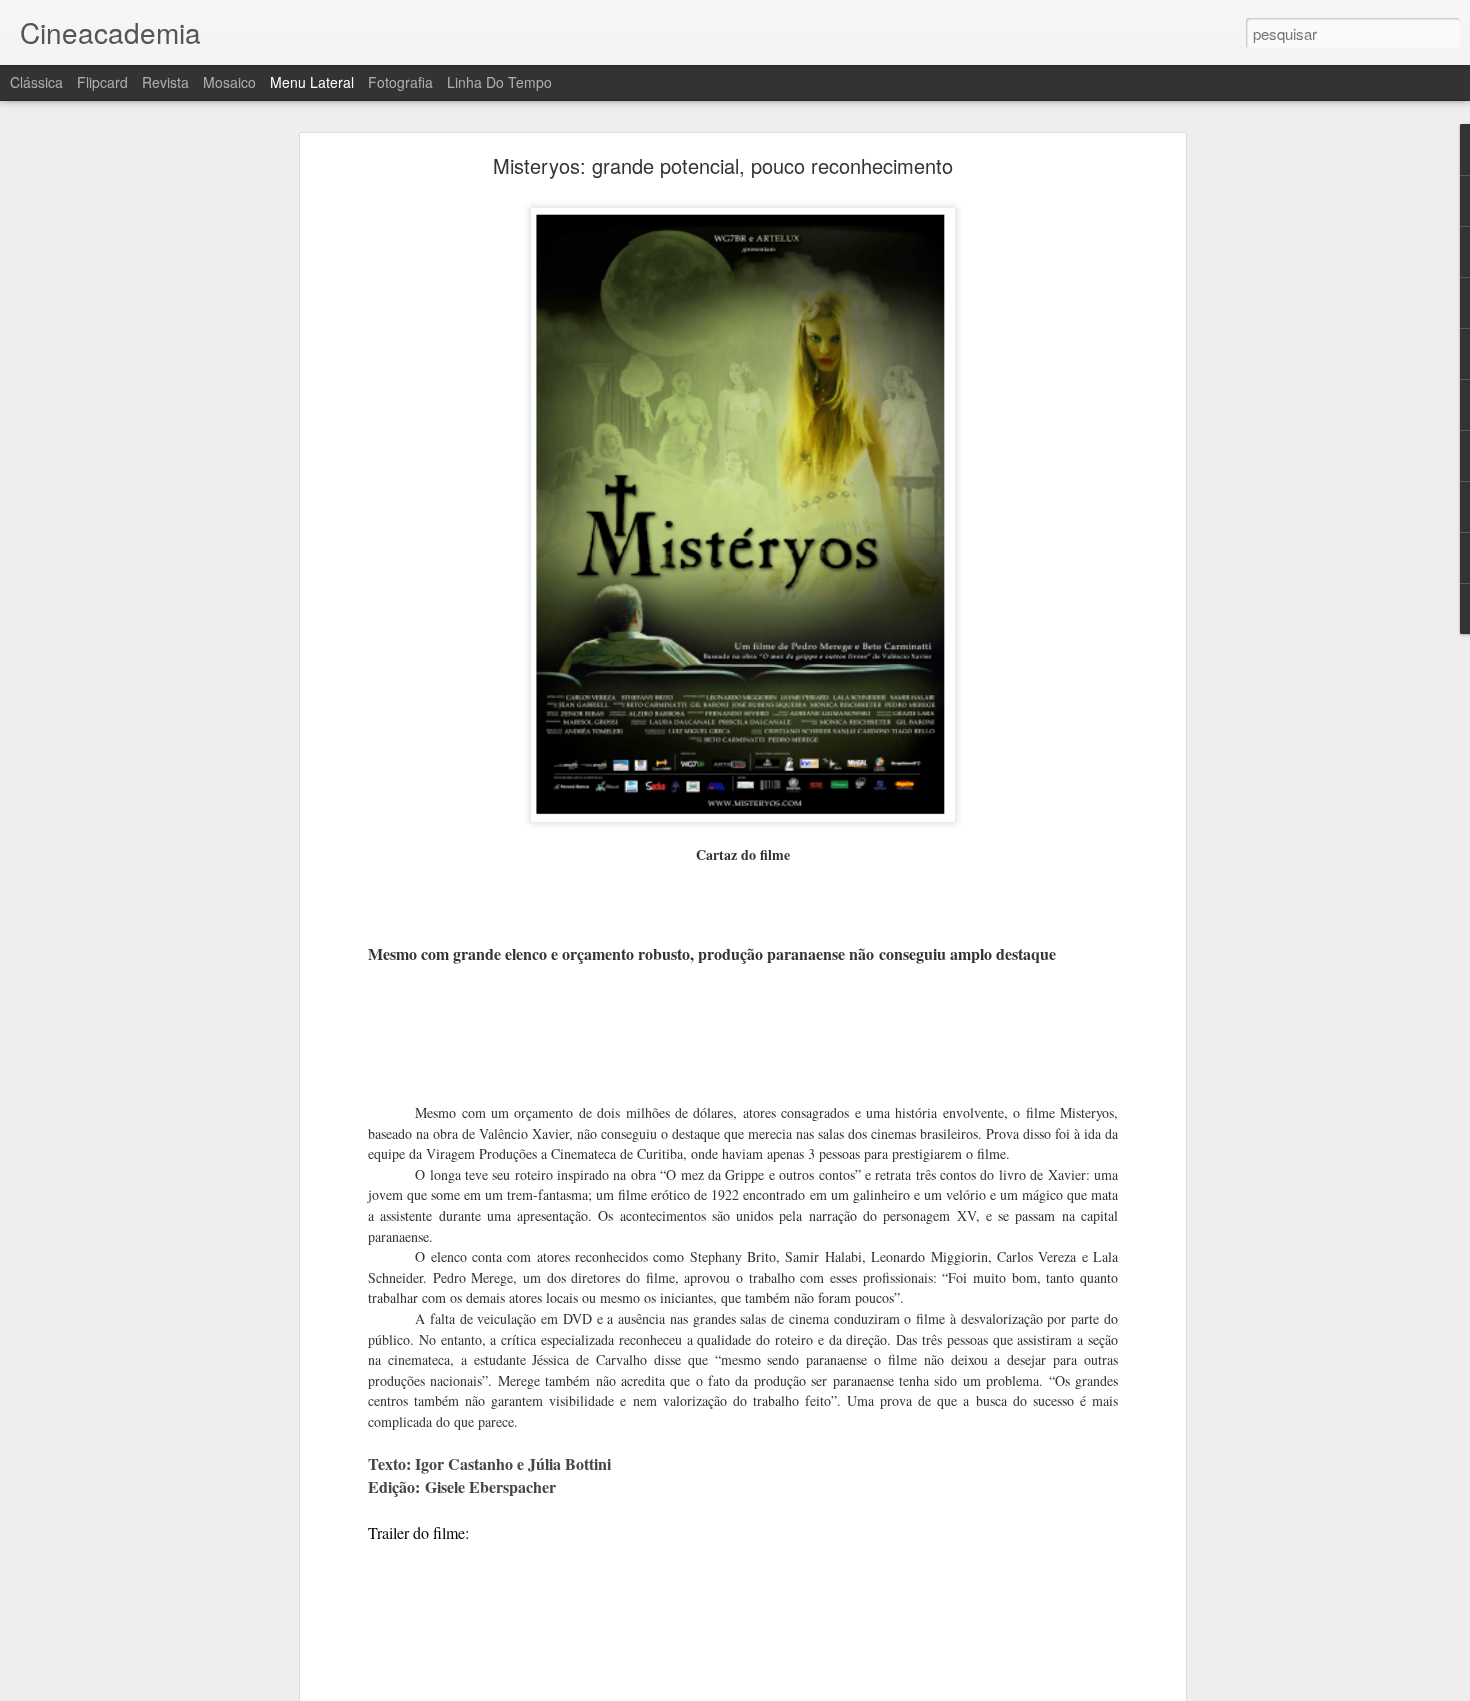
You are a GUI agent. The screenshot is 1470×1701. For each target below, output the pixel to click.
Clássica (36, 82)
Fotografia (400, 82)
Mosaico (229, 82)
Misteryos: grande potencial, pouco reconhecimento (723, 165)
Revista (165, 82)
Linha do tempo (499, 82)
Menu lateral (312, 82)
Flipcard (102, 82)
